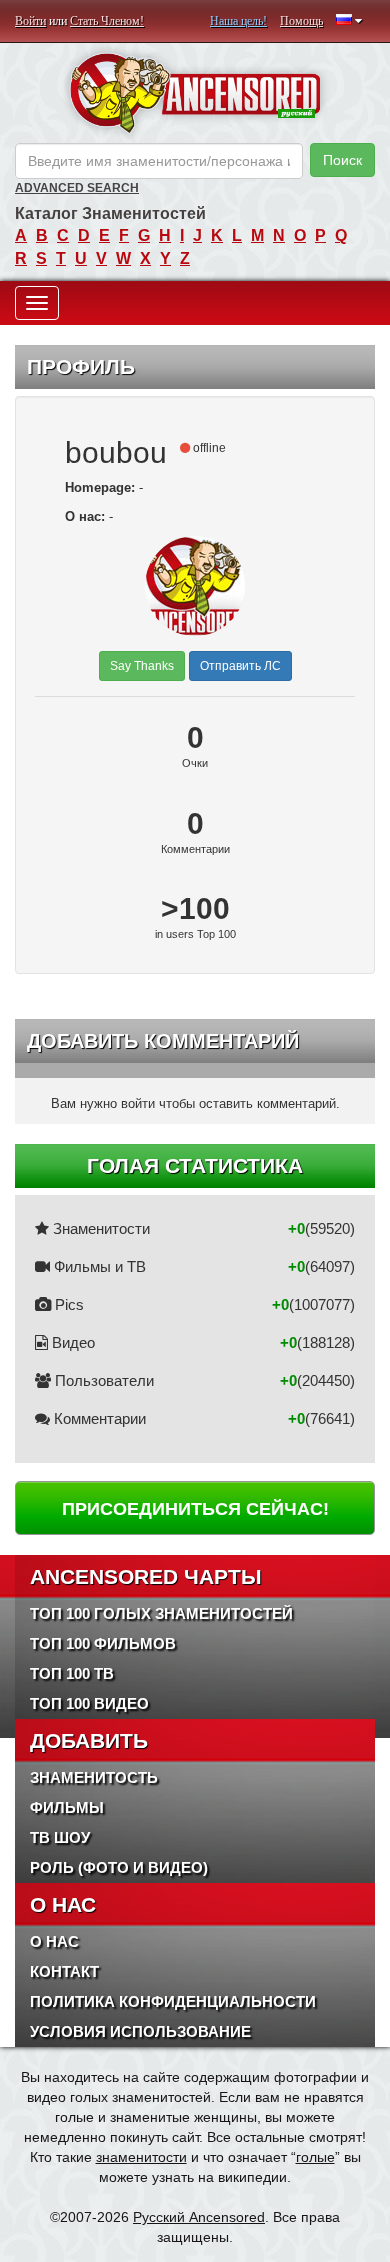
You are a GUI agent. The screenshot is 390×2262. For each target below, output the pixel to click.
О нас (54, 1941)
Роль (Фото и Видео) (119, 1867)
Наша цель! (238, 21)
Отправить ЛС (240, 666)
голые (315, 2157)
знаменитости (141, 2157)
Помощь (301, 21)
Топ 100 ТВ (72, 1673)
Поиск (342, 160)
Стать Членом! (107, 21)
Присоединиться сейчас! (195, 1509)
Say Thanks (142, 666)
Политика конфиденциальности (173, 2001)
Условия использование (140, 2031)
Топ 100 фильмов (103, 1643)
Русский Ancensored (199, 2217)
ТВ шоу (60, 1837)
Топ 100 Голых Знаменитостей (161, 1613)
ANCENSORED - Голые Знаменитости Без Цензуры (195, 93)
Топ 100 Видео (89, 1703)
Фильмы (67, 1807)
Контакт (64, 1971)
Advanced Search (77, 188)
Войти (30, 21)
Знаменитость (94, 1777)
